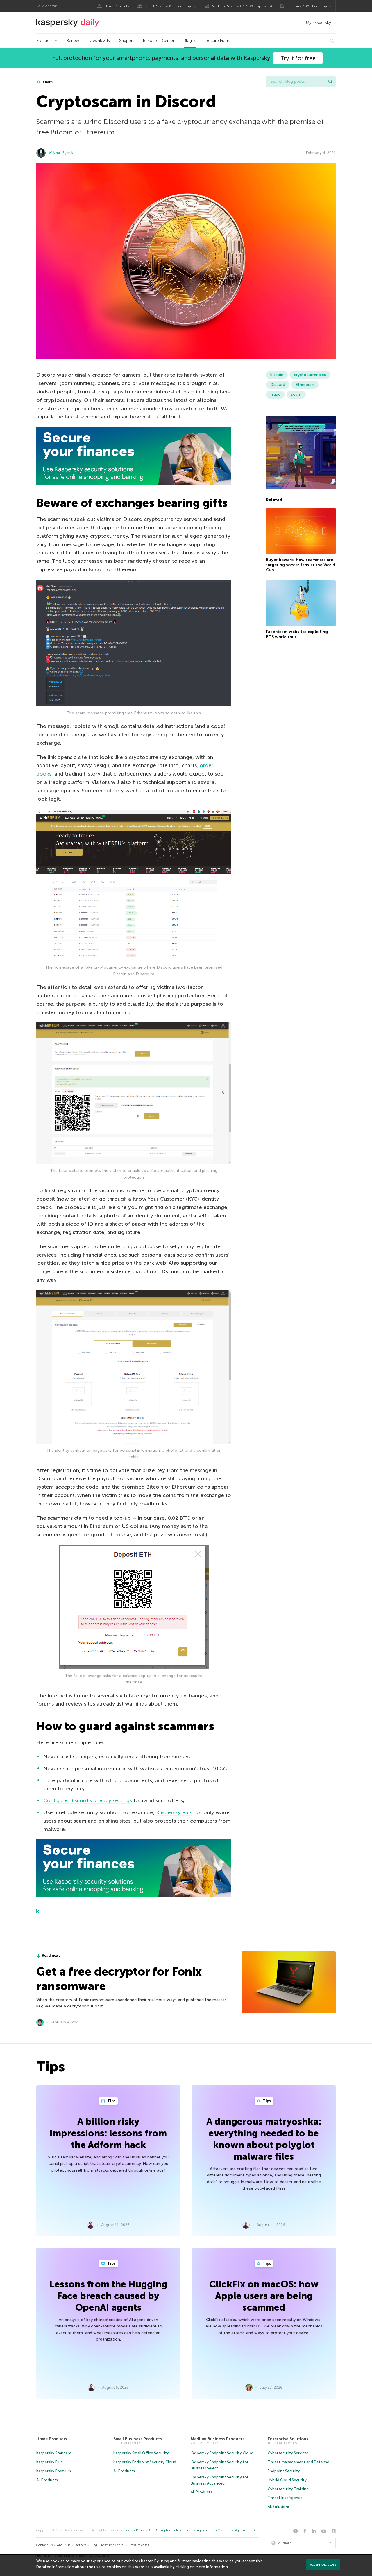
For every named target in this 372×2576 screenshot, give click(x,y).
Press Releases (139, 2545)
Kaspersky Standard (54, 2453)
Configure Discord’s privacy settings (88, 1800)
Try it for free (298, 58)
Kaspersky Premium (54, 2471)
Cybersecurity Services (288, 2453)
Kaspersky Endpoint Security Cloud (145, 2462)
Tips (111, 2101)
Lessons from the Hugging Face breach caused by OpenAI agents (108, 2296)
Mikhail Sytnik (61, 153)
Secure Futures (220, 41)
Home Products (117, 6)
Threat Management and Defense (298, 2462)
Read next (51, 1955)
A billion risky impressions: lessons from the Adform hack (108, 2133)
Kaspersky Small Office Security (141, 2453)
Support (126, 41)
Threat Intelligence (285, 2498)
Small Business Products (138, 2439)
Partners (80, 2545)
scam (47, 82)
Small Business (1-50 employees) (171, 6)
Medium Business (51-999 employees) (242, 6)
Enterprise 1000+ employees (309, 6)
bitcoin (277, 375)
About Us (64, 2545)
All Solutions (279, 2507)
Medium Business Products (218, 2439)
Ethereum (305, 385)
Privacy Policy (135, 2530)
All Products (47, 2480)
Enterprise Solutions (288, 2439)
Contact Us (44, 2545)
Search (330, 82)
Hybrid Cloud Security (287, 2480)
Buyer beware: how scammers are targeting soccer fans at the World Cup (301, 565)
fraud (275, 394)
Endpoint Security (284, 2471)
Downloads (99, 41)
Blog (188, 41)
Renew (73, 41)
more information (212, 2567)
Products (44, 41)
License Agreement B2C (203, 2530)
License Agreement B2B (241, 2530)
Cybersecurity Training (288, 2489)
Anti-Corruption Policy (165, 2530)
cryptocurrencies (310, 375)
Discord (278, 385)
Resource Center (159, 41)
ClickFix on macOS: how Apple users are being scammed (264, 2296)
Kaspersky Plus (174, 1812)
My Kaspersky (318, 23)
